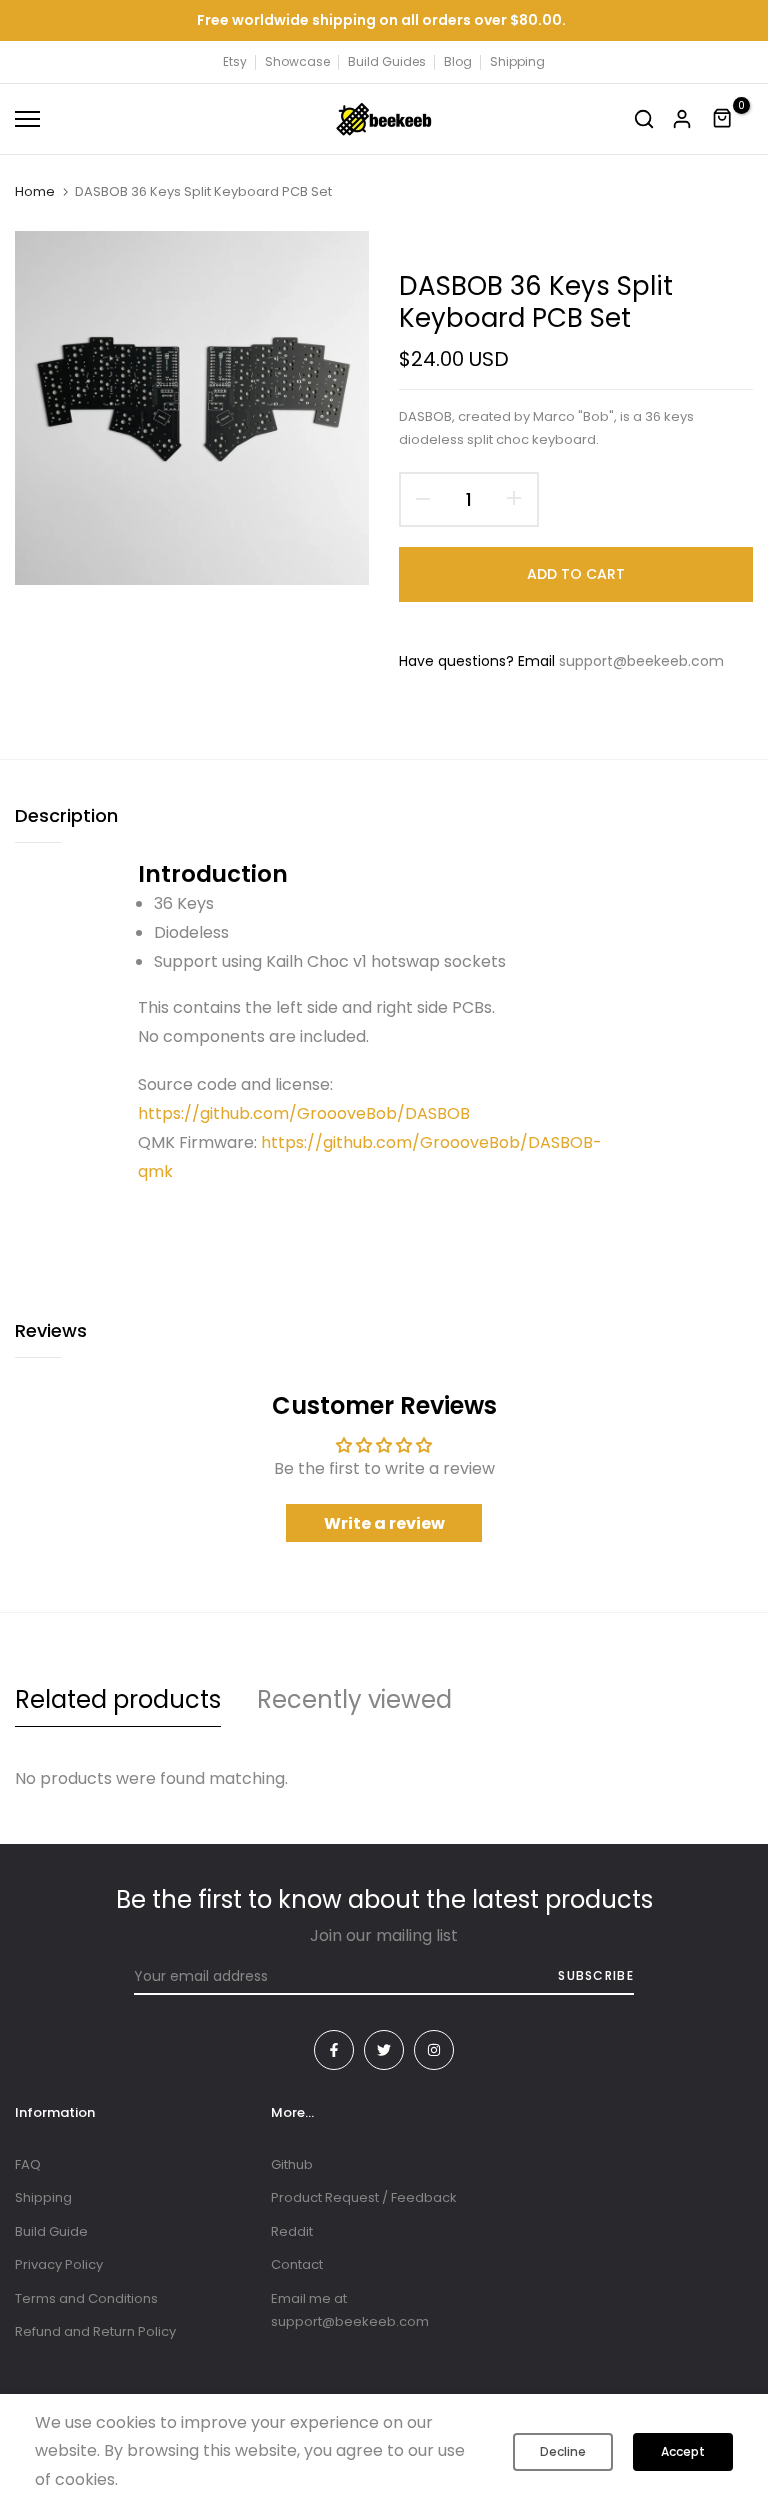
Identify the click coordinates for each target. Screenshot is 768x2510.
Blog (458, 61)
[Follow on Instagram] (434, 2050)
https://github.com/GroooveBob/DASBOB (304, 1113)
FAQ (28, 2164)
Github (292, 2164)
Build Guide (51, 2231)
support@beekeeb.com (641, 661)
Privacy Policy (59, 2264)
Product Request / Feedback (364, 2197)
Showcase (297, 61)
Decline (563, 2451)
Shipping (517, 61)
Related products (118, 1699)
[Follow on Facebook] (334, 2050)
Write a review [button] (384, 1523)
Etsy (235, 61)
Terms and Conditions (86, 2298)
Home (35, 192)
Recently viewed (354, 1699)
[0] (723, 119)
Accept (683, 2451)
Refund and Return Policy (95, 2331)
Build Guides (387, 61)
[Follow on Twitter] (384, 2050)
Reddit (292, 2231)
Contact (297, 2264)
